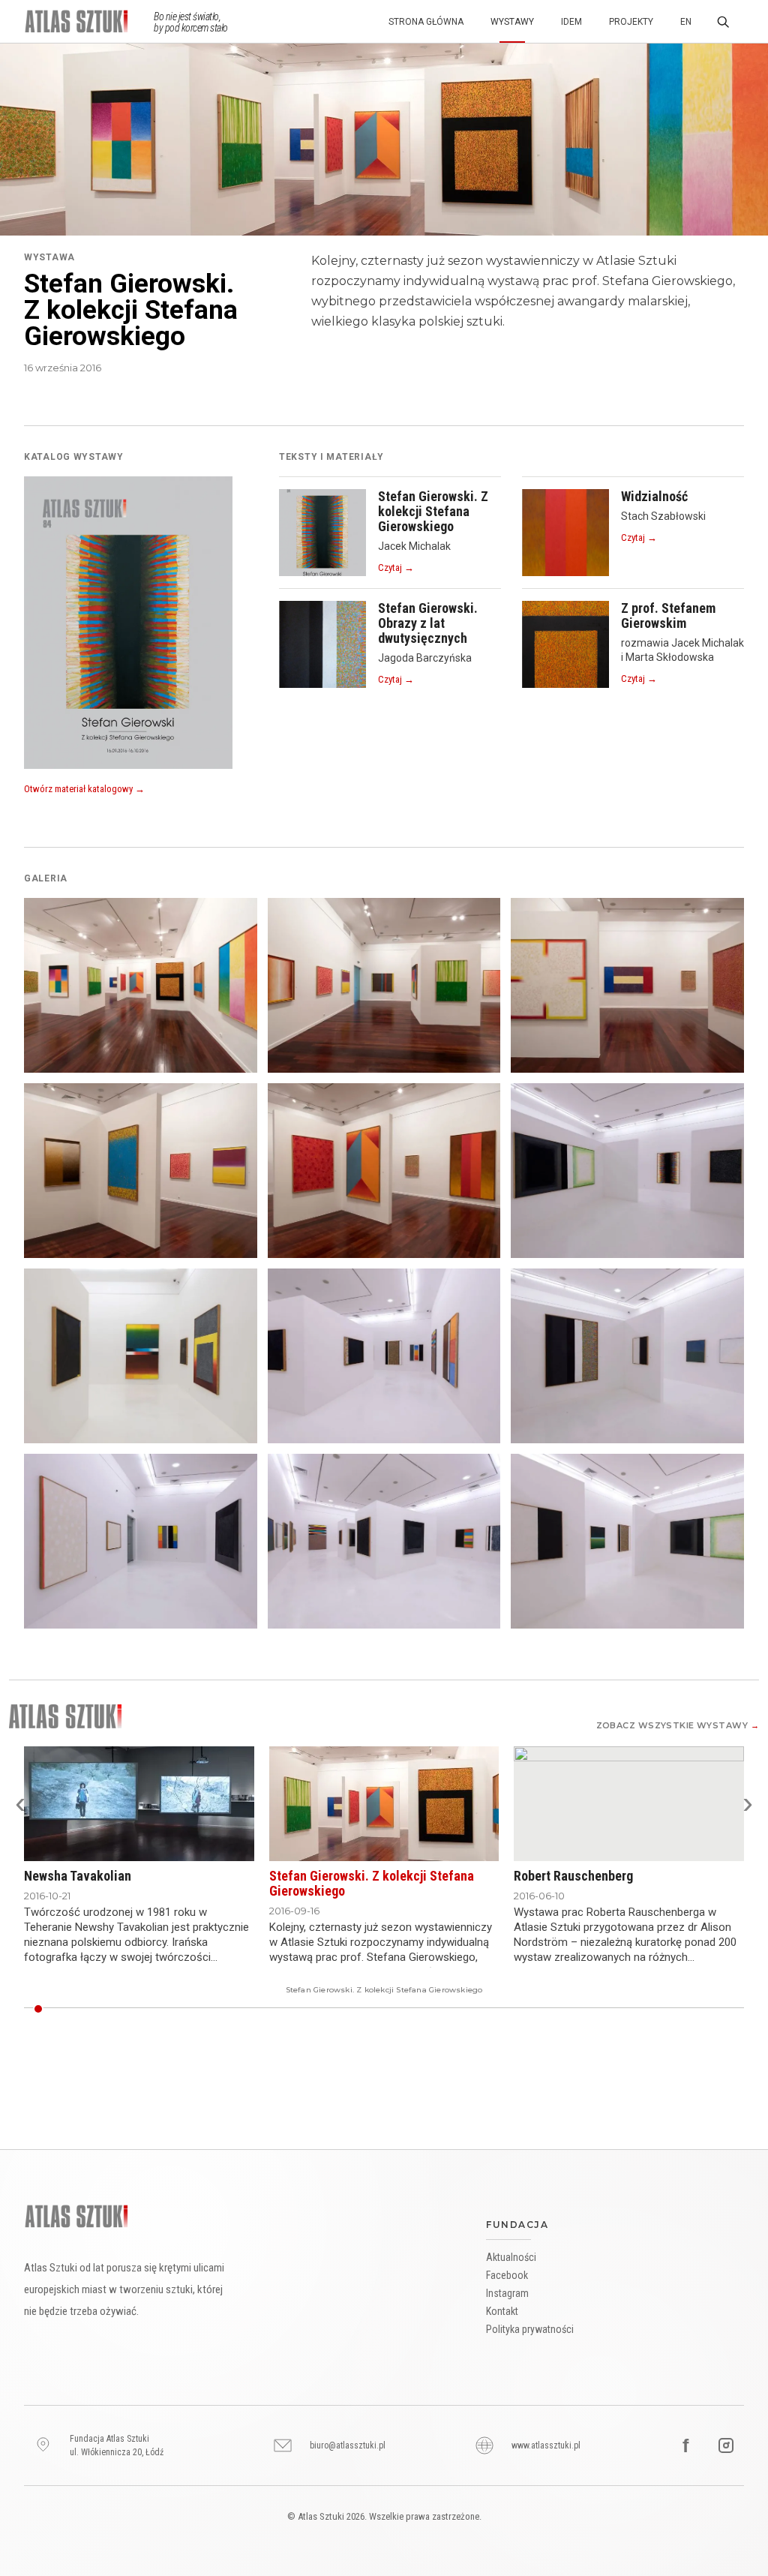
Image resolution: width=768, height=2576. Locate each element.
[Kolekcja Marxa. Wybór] (318, 2009)
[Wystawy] (65, 1716)
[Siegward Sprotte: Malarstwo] (487, 2009)
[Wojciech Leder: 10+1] (683, 2009)
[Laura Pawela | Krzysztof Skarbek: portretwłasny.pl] (664, 2009)
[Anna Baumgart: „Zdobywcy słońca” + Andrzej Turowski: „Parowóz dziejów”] (300, 2009)
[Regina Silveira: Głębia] (384, 2009)
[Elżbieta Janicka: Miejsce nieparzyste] (524, 2009)
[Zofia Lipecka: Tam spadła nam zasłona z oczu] (234, 2009)
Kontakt (502, 2311)
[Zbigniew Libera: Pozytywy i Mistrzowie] (692, 2009)
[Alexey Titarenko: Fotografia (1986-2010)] (355, 2009)
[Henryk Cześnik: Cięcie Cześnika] (617, 2009)
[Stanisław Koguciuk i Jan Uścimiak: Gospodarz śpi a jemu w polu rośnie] (281, 2009)
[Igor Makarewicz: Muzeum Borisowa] (94, 2009)
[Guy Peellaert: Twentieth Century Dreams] (608, 2009)
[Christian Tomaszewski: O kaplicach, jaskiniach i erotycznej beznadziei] (580, 2009)
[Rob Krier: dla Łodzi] (430, 2009)
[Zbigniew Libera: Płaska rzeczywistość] (244, 2009)
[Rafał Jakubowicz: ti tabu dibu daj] (458, 2009)
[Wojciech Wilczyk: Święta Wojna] (141, 2009)
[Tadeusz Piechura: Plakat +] (646, 2009)
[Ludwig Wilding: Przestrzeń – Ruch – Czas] (449, 2009)
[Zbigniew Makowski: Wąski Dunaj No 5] (421, 2009)
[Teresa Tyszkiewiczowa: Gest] (206, 2009)
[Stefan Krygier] (337, 2009)
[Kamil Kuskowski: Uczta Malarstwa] (440, 2009)
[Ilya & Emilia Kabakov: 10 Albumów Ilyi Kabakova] (571, 2009)
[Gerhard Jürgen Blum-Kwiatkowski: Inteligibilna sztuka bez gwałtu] (505, 2009)
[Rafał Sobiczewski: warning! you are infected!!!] (496, 2009)
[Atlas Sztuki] (76, 2216)
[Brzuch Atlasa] (374, 2009)
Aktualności (511, 2257)
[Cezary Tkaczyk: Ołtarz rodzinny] (599, 2009)
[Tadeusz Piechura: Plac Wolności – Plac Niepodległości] (655, 2009)
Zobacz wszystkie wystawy (678, 1725)
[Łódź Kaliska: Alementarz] (468, 2009)
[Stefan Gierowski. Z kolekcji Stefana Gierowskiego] (37, 2009)
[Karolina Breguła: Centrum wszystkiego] (253, 2009)
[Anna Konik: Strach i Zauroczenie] (346, 2009)
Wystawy (512, 22)
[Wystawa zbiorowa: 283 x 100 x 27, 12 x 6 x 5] (730, 2009)
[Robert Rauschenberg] (47, 2009)
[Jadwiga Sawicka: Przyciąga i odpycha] (627, 2009)
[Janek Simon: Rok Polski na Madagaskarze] (514, 2009)
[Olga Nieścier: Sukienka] (673, 2009)
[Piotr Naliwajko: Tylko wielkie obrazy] (636, 2009)
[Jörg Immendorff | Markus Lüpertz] (403, 2009)
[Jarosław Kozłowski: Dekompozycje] (187, 2009)
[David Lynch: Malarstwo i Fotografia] (702, 2009)
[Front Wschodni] (271, 2009)
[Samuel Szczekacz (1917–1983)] (262, 2009)
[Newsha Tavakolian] (28, 2009)
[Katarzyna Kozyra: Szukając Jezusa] (178, 2009)
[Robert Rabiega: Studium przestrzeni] (533, 2009)
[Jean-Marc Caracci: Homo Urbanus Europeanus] (131, 2009)
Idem (571, 22)
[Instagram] (726, 2445)
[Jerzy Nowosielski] (85, 2009)
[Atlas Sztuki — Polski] (89, 21)
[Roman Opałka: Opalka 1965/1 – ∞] (711, 2009)
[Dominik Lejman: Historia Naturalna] (477, 2009)
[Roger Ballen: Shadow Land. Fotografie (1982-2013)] (169, 2009)
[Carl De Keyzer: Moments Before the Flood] (103, 2009)
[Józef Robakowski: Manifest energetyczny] (412, 2009)
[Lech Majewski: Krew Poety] (543, 2009)
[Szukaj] (723, 22)
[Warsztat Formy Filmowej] (739, 2009)
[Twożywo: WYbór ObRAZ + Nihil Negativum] (365, 2009)
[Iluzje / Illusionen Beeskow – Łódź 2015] (122, 2009)
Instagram (507, 2293)
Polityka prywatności (530, 2329)
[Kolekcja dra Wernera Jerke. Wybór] (112, 2009)
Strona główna (426, 22)
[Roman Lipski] (393, 2009)
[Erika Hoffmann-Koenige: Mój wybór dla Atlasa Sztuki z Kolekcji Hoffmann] (56, 2009)
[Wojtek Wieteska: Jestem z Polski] (225, 2009)
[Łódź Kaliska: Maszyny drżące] (215, 2009)
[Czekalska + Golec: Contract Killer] (309, 2009)
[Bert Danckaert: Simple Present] (150, 2009)
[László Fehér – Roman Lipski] (159, 2009)
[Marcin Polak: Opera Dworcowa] (328, 2009)
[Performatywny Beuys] (290, 2009)
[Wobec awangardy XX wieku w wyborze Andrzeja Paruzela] (66, 2009)
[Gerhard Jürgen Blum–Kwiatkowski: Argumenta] (589, 2009)
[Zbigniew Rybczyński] (196, 2009)
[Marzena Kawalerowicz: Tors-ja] (562, 2009)
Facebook (507, 2275)
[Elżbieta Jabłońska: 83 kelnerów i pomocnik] (552, 2009)
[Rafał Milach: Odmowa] (721, 2009)
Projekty (631, 22)
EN (686, 22)
